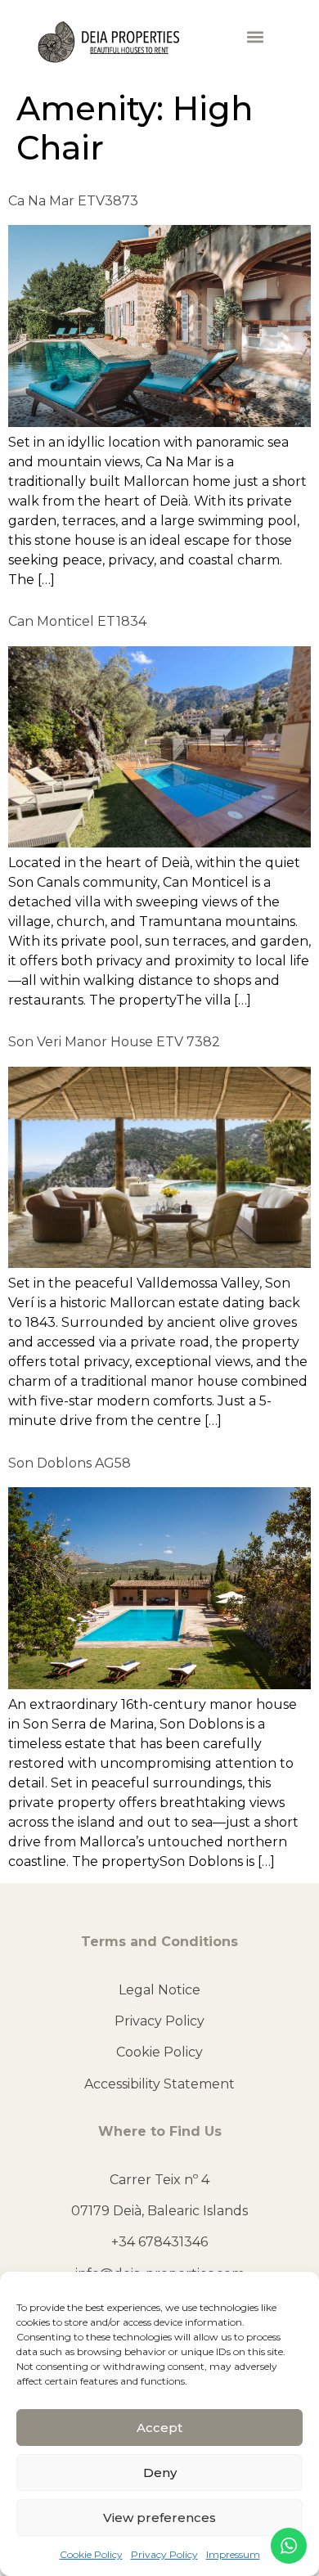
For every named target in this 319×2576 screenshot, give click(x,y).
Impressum (233, 2554)
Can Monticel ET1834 (77, 621)
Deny (160, 2473)
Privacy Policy (164, 2554)
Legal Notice (159, 1990)
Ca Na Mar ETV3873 (73, 201)
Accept (159, 2428)
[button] (255, 37)
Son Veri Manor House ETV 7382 (114, 1042)
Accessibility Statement (159, 2084)
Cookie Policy (91, 2554)
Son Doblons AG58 (70, 1463)
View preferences (159, 2518)
